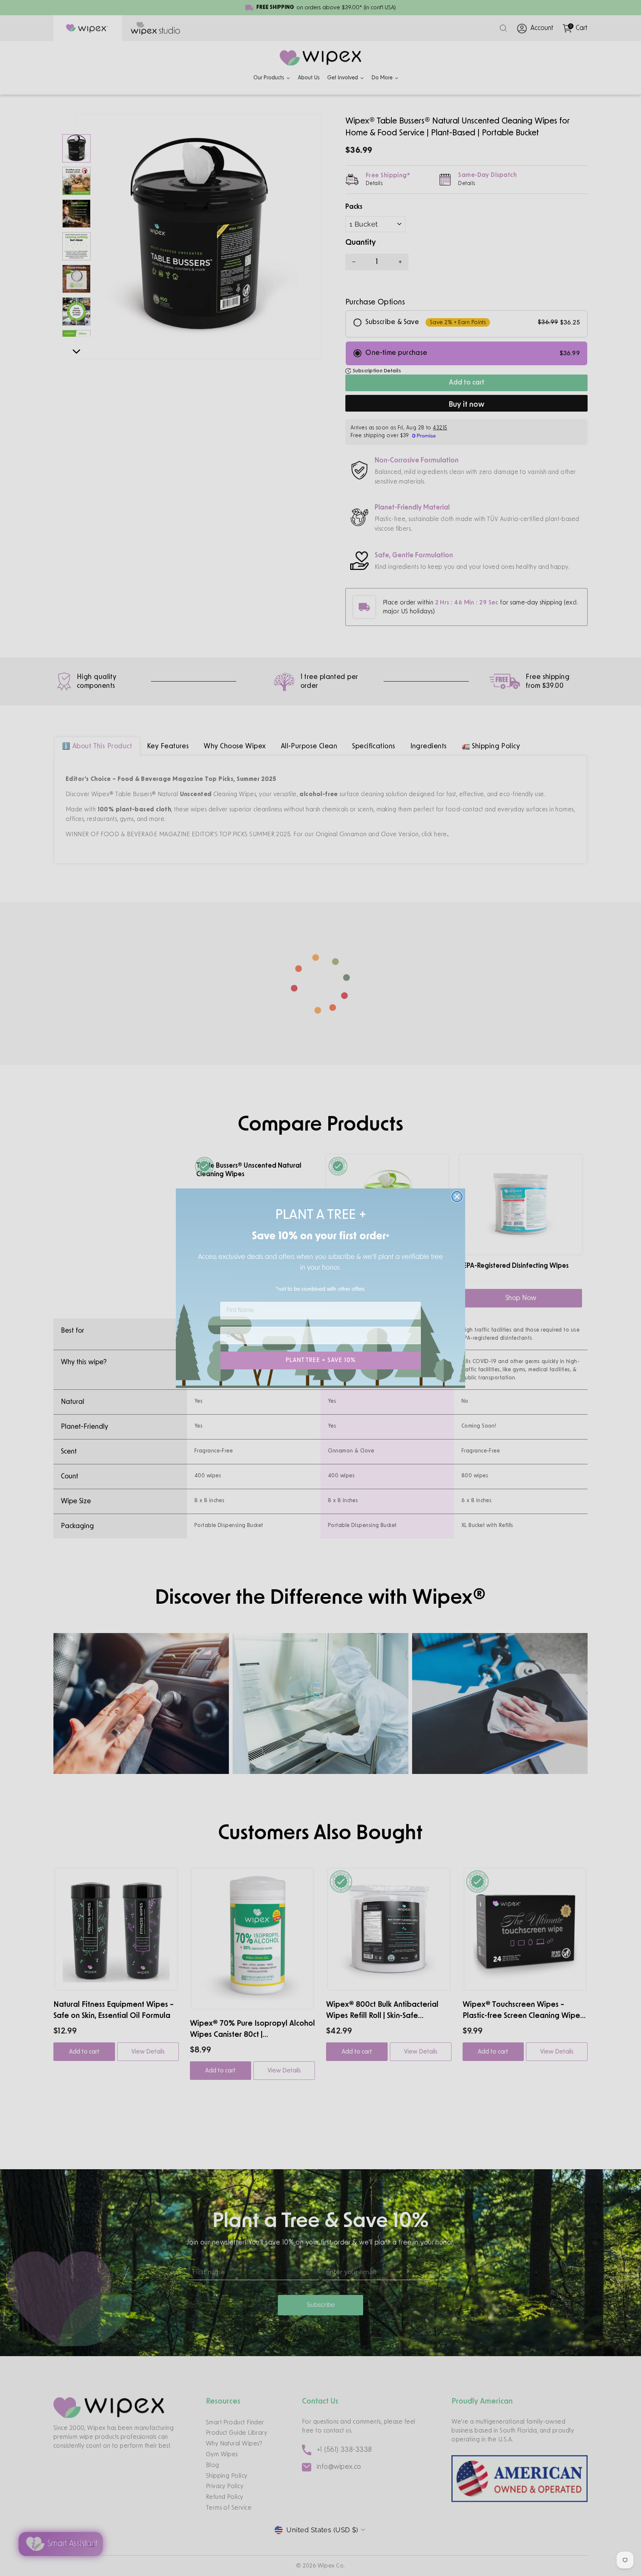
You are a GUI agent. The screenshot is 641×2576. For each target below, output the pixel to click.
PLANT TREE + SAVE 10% (321, 1360)
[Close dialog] (457, 1197)
